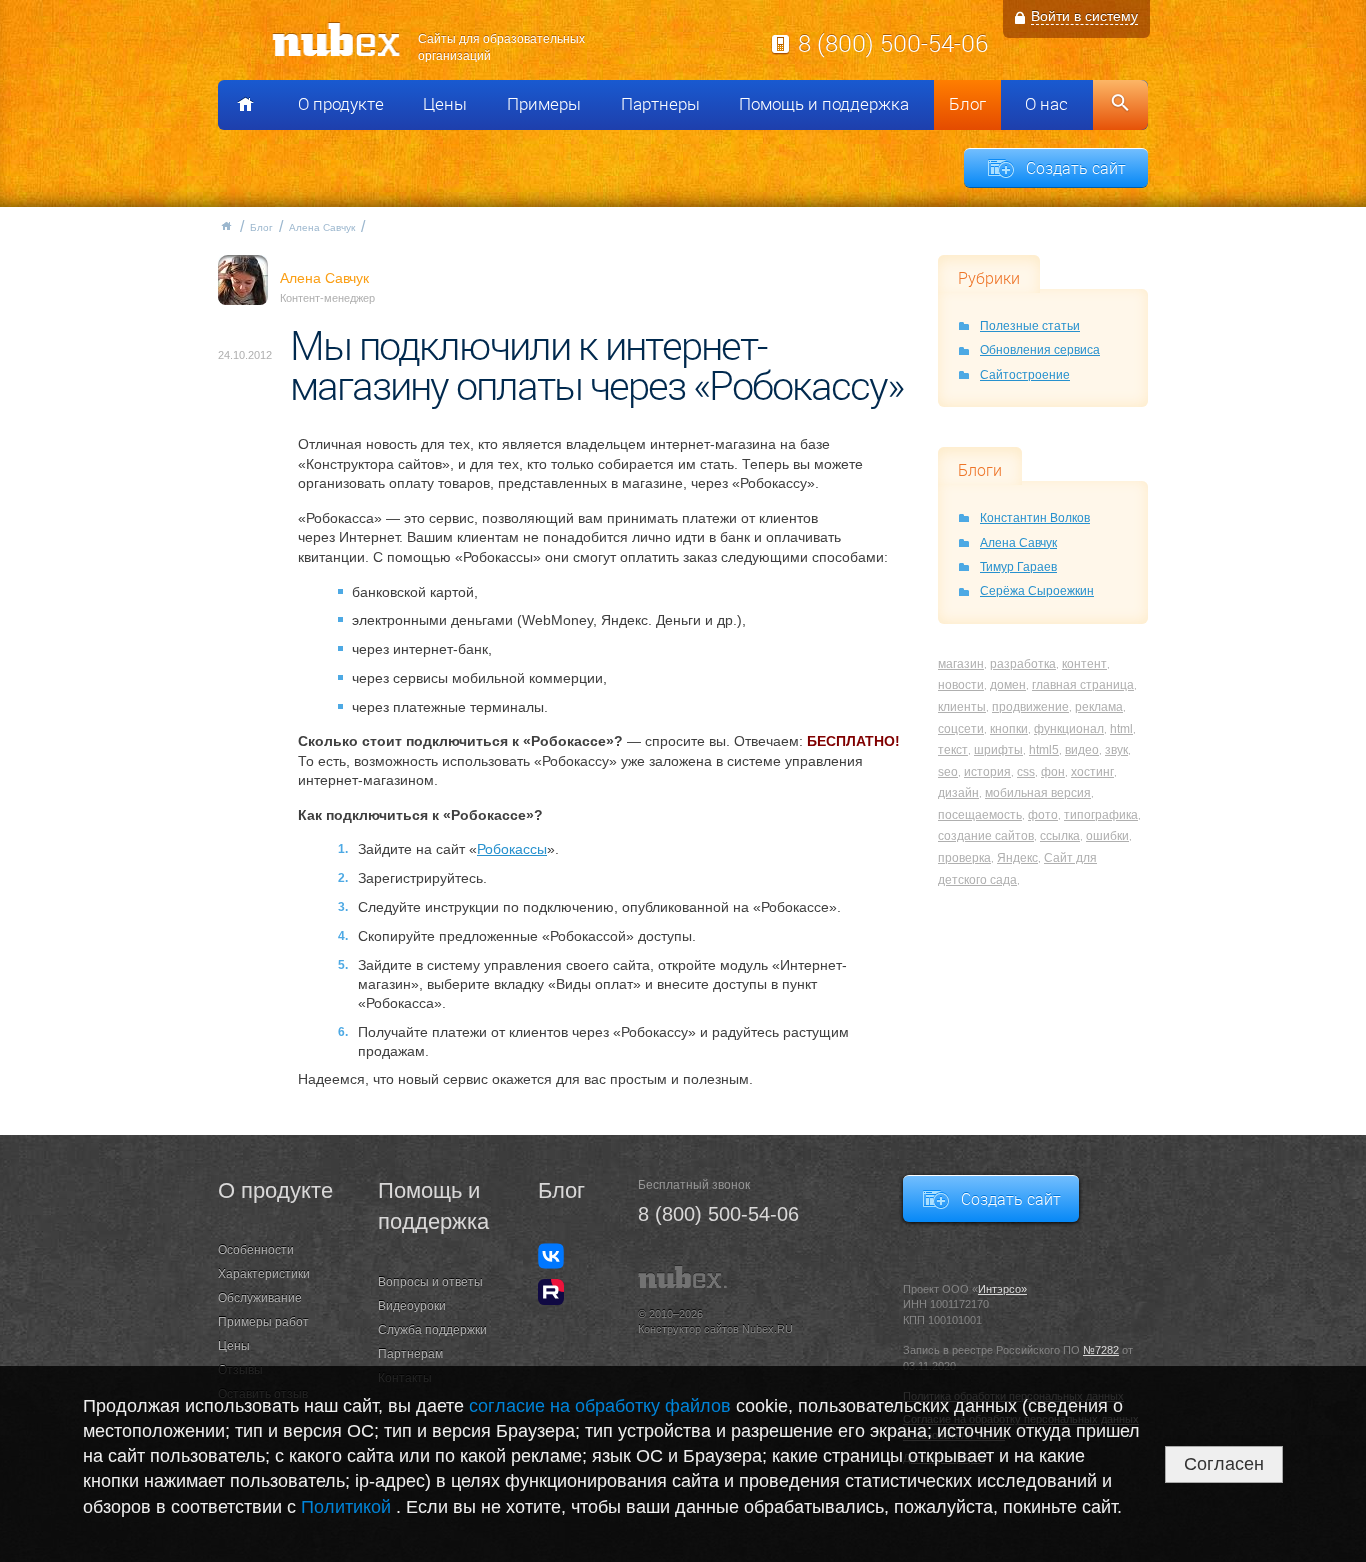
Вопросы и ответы (430, 1282)
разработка (1023, 664)
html (1121, 729)
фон (1053, 772)
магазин (961, 664)
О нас (1046, 104)
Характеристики (264, 1274)
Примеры (544, 104)
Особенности (256, 1250)
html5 (1044, 750)
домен (1008, 685)
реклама (1099, 707)
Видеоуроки (412, 1306)
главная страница (1083, 685)
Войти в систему (1084, 16)
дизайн (958, 793)
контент (1084, 664)
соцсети (961, 729)
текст (953, 750)
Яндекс (1017, 858)
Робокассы (512, 849)
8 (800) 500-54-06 (893, 43)
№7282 (1101, 1350)
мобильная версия (1038, 793)
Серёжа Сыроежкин (1037, 591)
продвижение (1030, 707)
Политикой (348, 1507)
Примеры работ (263, 1322)
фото (1043, 815)
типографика (1101, 815)
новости (961, 685)
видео (1082, 750)
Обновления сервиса (1040, 350)
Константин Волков (1035, 518)
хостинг (1092, 772)
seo (948, 772)
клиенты (962, 707)
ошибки (1107, 836)
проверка (964, 858)
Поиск (1120, 105)
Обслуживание (260, 1298)
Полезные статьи (1030, 326)
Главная (226, 226)
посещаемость (980, 815)
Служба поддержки (432, 1330)
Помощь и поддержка (824, 104)
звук (1116, 750)
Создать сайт (1076, 168)
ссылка (1060, 836)
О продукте (341, 104)
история (987, 772)
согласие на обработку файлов (600, 1406)
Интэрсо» (1002, 1289)
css (1026, 772)
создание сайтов (986, 836)
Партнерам (410, 1354)
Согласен (1224, 1464)
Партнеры (660, 104)
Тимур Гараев (1018, 567)
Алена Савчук (322, 227)
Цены (445, 104)
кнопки (1009, 729)
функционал (1069, 729)
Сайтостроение (1025, 375)
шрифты (998, 750)
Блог (967, 104)
